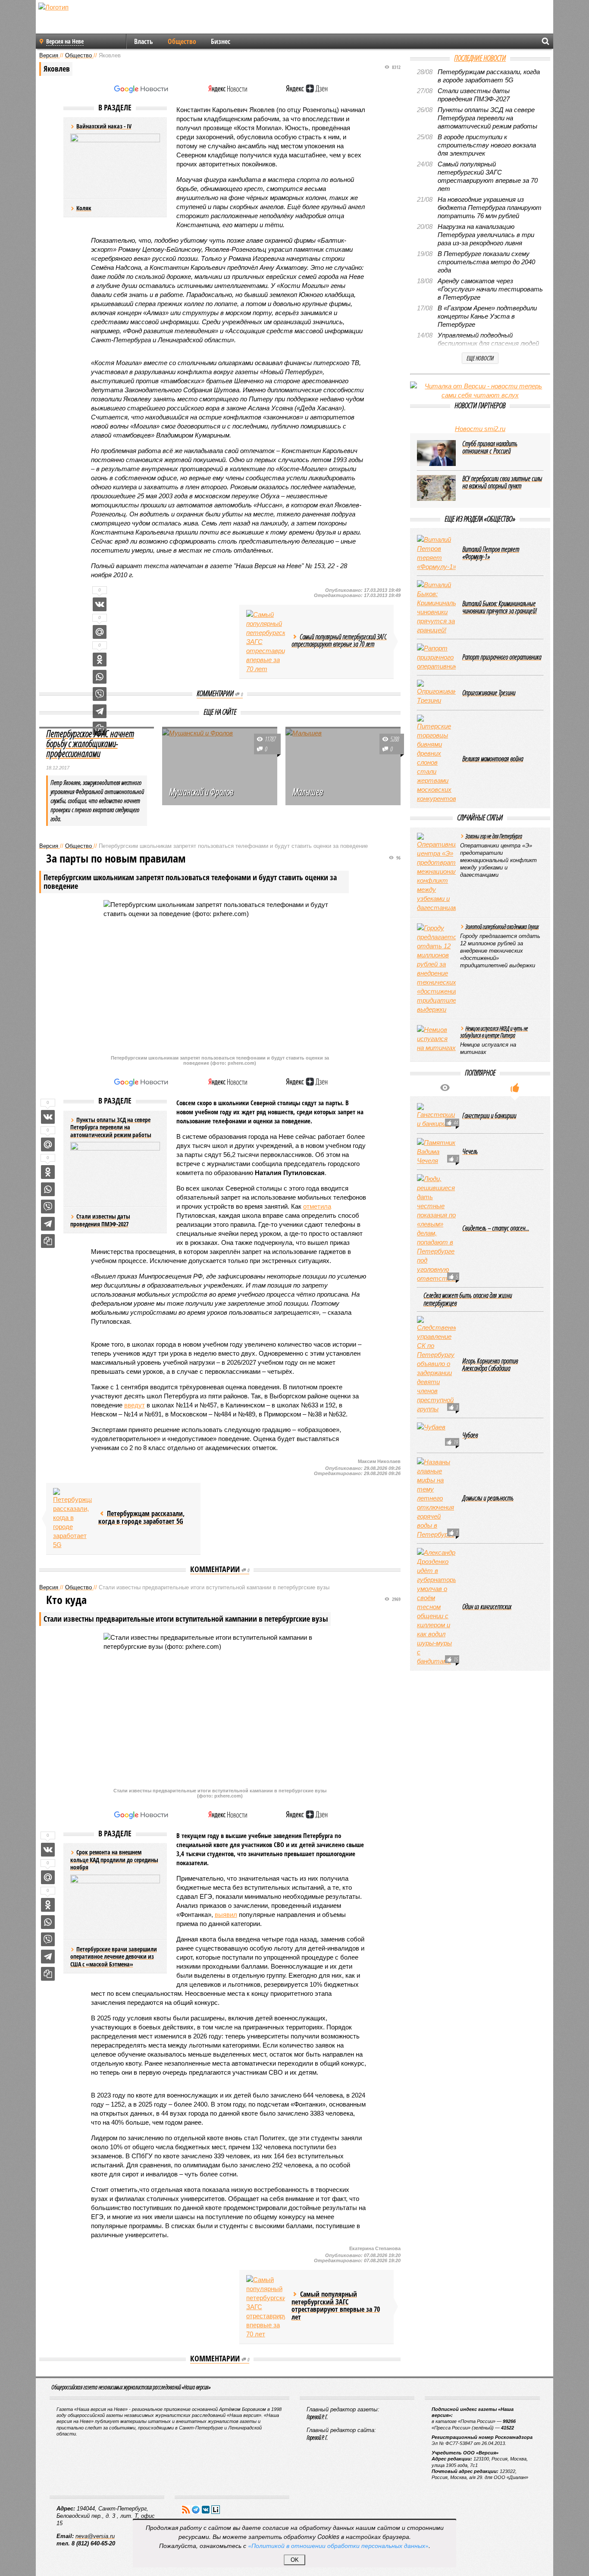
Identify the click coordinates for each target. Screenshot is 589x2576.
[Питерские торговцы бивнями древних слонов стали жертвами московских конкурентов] (436, 759)
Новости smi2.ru (480, 429)
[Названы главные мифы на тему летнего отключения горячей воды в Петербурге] (436, 1498)
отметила (317, 1206)
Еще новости (480, 358)
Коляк (84, 208)
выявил (226, 1915)
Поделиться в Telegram (100, 711)
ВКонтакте (206, 2510)
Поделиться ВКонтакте (100, 604)
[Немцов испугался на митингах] (436, 1039)
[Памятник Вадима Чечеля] (436, 1152)
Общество (182, 41)
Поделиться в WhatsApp (100, 677)
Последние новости (480, 58)
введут (135, 1405)
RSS (186, 2510)
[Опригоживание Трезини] (436, 693)
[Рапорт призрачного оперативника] (436, 657)
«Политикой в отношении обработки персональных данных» (338, 2545)
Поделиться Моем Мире (100, 632)
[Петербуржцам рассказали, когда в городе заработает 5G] (72, 1519)
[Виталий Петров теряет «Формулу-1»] (436, 553)
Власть (144, 41)
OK (295, 2560)
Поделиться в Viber (100, 694)
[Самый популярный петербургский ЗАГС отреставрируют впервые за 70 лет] (266, 642)
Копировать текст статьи (48, 1241)
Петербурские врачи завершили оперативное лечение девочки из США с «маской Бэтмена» (114, 1957)
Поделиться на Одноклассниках (100, 660)
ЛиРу (216, 2510)
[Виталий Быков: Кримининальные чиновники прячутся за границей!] (436, 607)
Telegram (196, 2510)
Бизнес (221, 41)
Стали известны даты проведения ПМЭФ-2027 (100, 1220)
